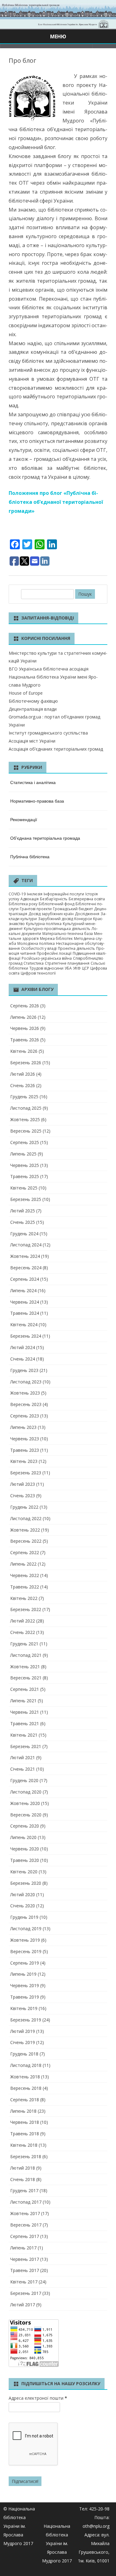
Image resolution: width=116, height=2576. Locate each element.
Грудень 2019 (24, 1917)
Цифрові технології (38, 973)
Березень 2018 (26, 2156)
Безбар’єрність (54, 899)
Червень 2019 (25, 1985)
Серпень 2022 (25, 1552)
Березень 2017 (26, 2293)
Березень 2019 (26, 2020)
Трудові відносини (46, 968)
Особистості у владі (39, 948)
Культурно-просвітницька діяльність (57, 929)
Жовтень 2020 (25, 1803)
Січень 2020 (23, 1906)
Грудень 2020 (24, 1780)
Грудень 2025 (24, 1097)
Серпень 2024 (25, 1279)
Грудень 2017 (24, 2190)
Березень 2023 (26, 1473)
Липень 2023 (23, 1427)
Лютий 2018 (23, 2168)
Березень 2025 (26, 1199)
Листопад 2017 (26, 2202)
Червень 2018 (25, 2122)
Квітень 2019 (24, 2008)
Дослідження (87, 914)
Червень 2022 (25, 1575)
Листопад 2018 (26, 2065)
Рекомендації (24, 819)
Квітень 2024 (24, 1324)
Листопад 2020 (26, 1792)
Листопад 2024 (26, 1245)
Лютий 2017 (23, 2305)
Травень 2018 (25, 2134)
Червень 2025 (25, 1165)
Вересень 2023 (26, 1404)
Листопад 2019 (26, 1929)
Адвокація (30, 899)
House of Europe (26, 693)
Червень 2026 (25, 1028)
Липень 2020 (23, 1837)
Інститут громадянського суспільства (48, 733)
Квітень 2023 (24, 1461)
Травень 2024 (25, 1313)
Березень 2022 (26, 1609)
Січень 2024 (23, 1359)
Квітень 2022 (24, 1598)
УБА (68, 968)
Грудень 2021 (24, 1644)
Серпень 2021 (25, 1689)
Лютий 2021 (23, 1757)
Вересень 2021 (26, 1678)
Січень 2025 (23, 1222)
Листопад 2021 (26, 1655)
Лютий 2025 (23, 1211)
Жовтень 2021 (25, 1667)
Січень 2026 (23, 1085)
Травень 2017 (25, 2270)
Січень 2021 (23, 1769)
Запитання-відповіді (48, 618)
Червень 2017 (25, 2259)
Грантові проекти (36, 909)
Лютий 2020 (23, 1894)
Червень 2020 (25, 1849)
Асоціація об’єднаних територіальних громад (56, 749)
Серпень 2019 (25, 1963)
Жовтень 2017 (25, 2213)
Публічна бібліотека (30, 856)
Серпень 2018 (25, 2100)
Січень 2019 (23, 2042)
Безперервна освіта (87, 899)
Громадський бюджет (73, 909)
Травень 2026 (25, 1040)
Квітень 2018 (24, 2145)
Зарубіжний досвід (56, 919)
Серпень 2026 (25, 1006)
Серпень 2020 (25, 1826)
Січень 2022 (23, 1632)
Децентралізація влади (33, 709)
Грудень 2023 (24, 1370)
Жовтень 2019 (25, 1940)
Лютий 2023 (23, 1484)
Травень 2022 (25, 1587)
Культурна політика (44, 924)
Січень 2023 (23, 1496)
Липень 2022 (23, 1564)
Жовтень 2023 (25, 1393)
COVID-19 (17, 894)
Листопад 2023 (26, 1382)
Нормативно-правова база (37, 801)
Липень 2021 (23, 1701)
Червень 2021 (25, 1712)
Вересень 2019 (26, 1951)
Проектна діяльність (76, 948)
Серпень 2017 (25, 2236)
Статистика (34, 963)
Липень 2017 (23, 2248)
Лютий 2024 (23, 1347)
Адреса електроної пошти (38, 2398)
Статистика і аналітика (33, 782)
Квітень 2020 (24, 1872)
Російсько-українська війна (47, 958)
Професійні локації (54, 953)
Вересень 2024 (26, 1268)
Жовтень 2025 (25, 1119)
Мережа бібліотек (56, 939)
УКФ (77, 968)
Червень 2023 (25, 1439)
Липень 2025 (23, 1154)
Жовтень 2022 (25, 1530)
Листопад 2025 (26, 1108)
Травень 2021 (25, 1723)
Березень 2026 (26, 1063)
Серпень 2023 (25, 1416)
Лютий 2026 (23, 1074)
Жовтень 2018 (25, 2077)
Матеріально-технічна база (68, 934)
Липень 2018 (23, 2111)
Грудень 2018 (24, 2054)
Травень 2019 (25, 1997)
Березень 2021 (26, 1746)
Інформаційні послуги (64, 894)
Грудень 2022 (24, 1507)
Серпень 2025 (25, 1142)
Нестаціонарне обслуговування (57, 946)
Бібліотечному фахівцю (33, 701)
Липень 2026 (23, 1017)
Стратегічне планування (67, 963)
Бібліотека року (23, 904)
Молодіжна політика (36, 943)
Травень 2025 (25, 1176)
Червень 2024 (25, 1302)
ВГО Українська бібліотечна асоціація (49, 669)
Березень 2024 (26, 1336)
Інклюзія (35, 894)
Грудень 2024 (24, 1234)
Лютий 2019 (23, 2031)
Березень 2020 (26, 1883)
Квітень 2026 (24, 1051)
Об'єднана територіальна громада (45, 838)
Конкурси (83, 919)
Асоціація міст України (32, 741)
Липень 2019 (23, 1974)
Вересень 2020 (26, 1815)
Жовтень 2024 (25, 1256)
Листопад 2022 (26, 1518)
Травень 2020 (25, 1860)
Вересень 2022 (26, 1541)
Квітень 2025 (24, 1188)
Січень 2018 (23, 2179)
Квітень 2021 (24, 1735)
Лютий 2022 (23, 1621)
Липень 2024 (23, 1290)
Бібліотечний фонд (56, 904)
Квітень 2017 (24, 2282)
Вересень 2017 (26, 2225)
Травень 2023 (25, 1450)
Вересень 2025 (26, 1131)
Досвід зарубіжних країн (51, 914)
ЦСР (86, 968)
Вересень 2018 (26, 2088)
